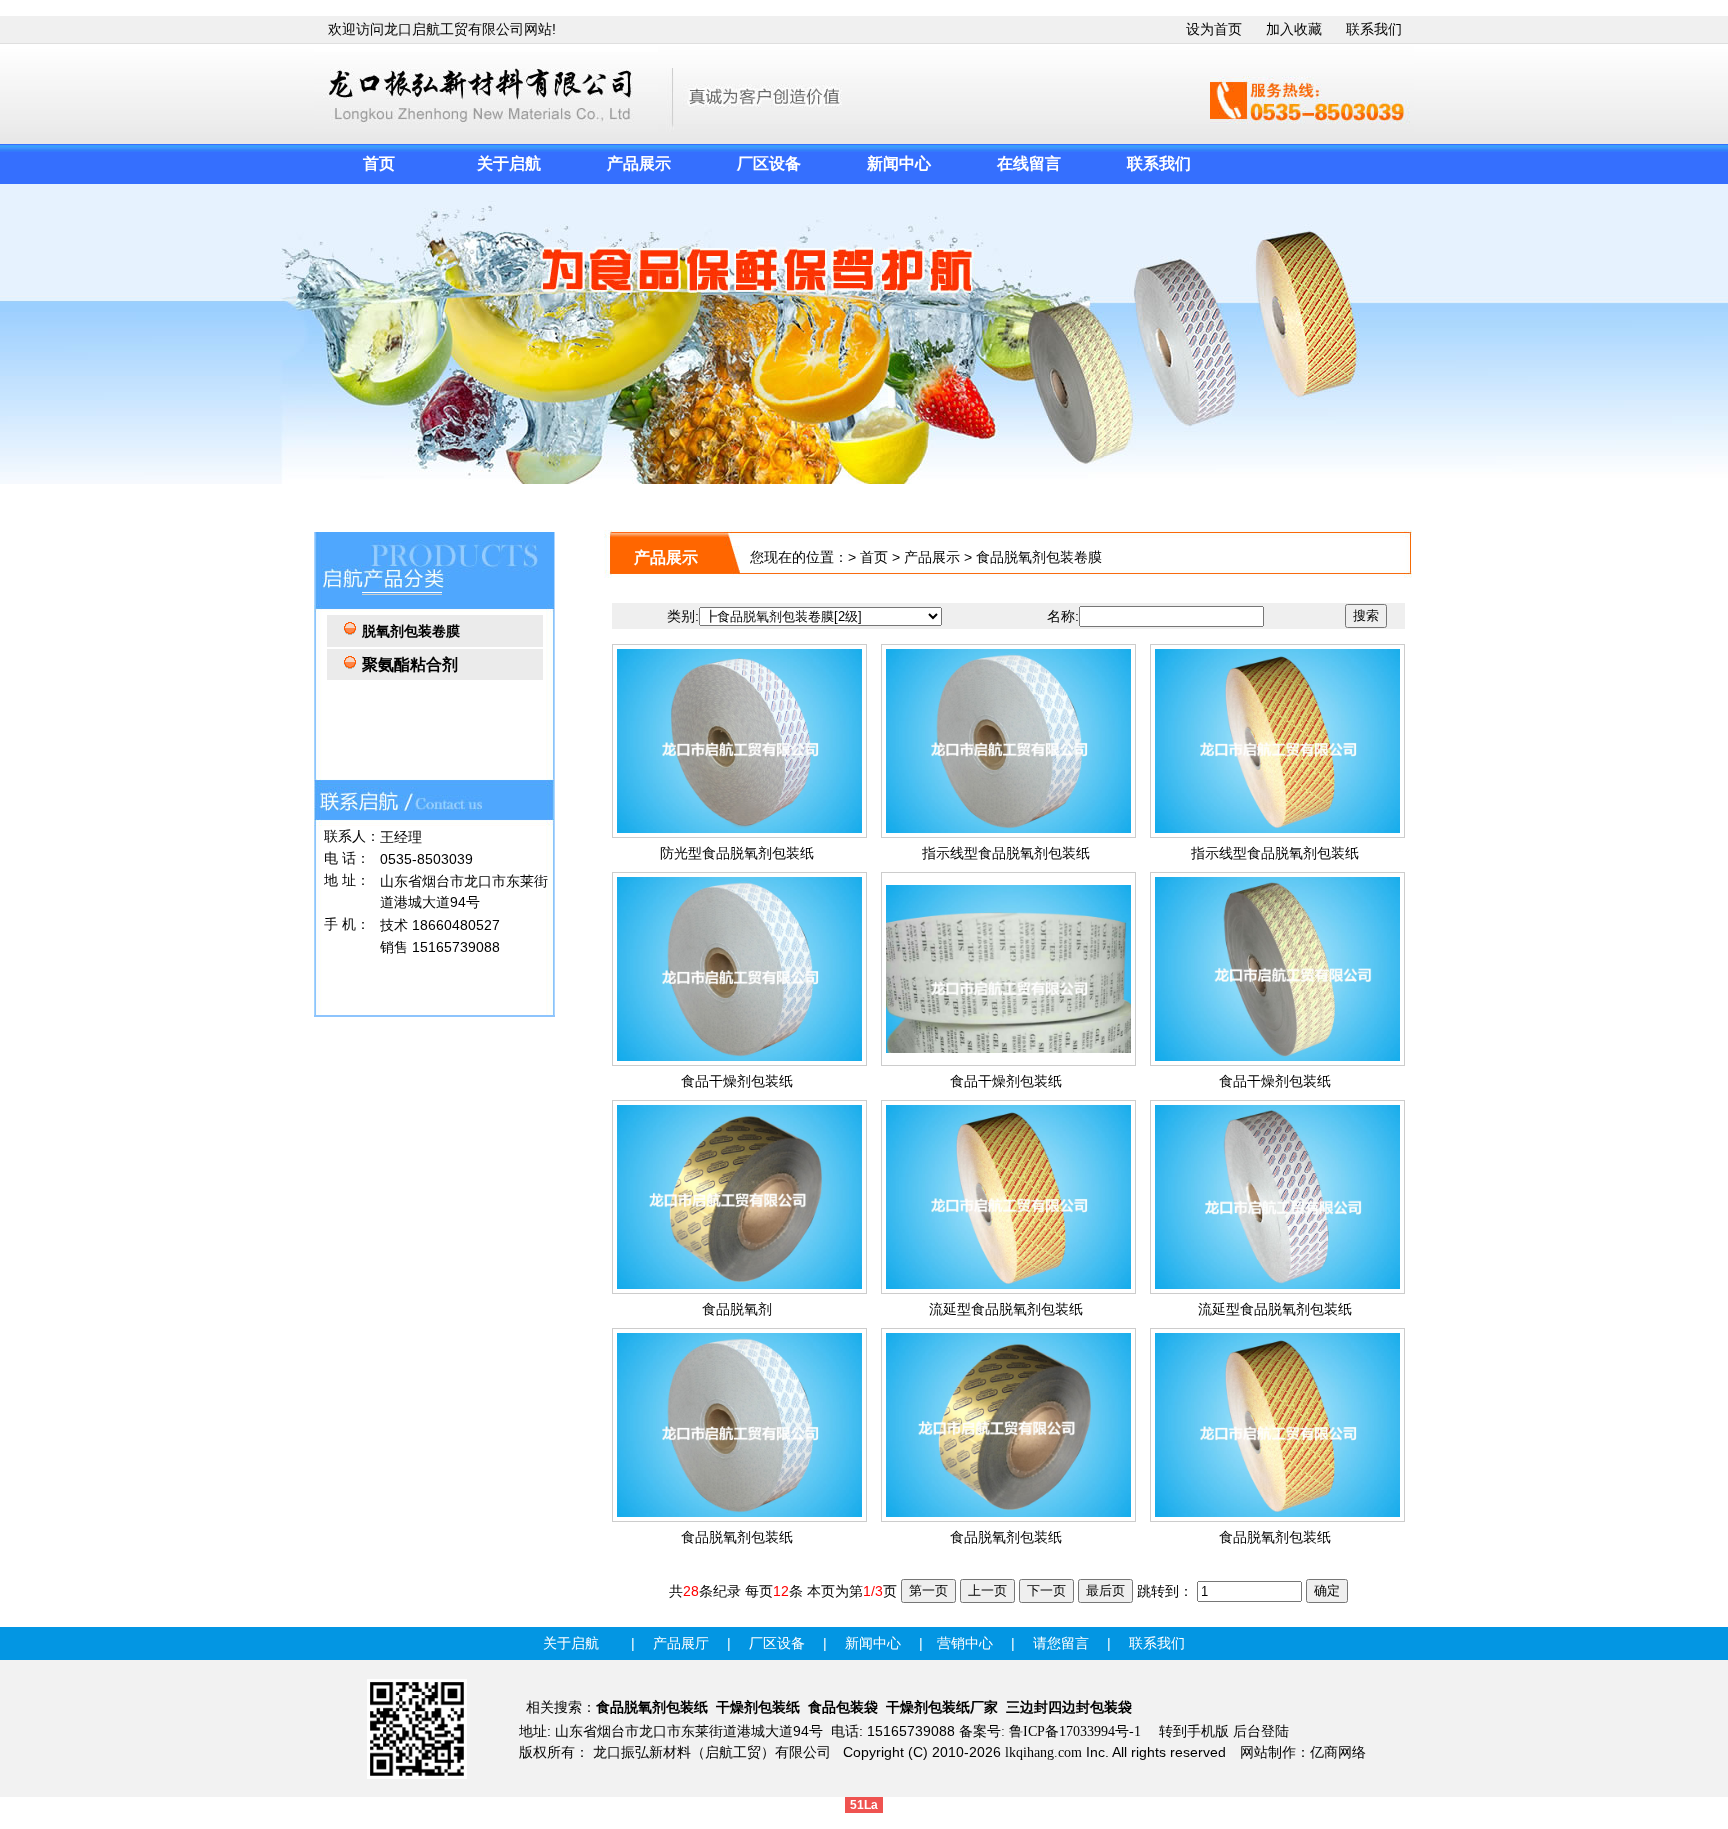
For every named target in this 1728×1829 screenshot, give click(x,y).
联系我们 (1374, 29)
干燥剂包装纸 (758, 1707)
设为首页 (1214, 29)
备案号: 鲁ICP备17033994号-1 (1050, 1731)
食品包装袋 (843, 1707)
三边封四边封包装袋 (1069, 1707)
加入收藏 (1294, 29)
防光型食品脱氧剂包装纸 (737, 853)
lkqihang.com (1043, 1752)
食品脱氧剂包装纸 (737, 1537)
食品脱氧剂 (737, 1309)
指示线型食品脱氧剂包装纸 (1006, 853)
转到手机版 (1194, 1731)
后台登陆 (1261, 1731)
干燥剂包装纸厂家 (942, 1707)
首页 (874, 557)
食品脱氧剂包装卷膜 (1039, 557)
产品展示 (932, 557)
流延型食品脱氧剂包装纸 (1006, 1309)
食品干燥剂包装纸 (737, 1081)
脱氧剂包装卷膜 (411, 631)
